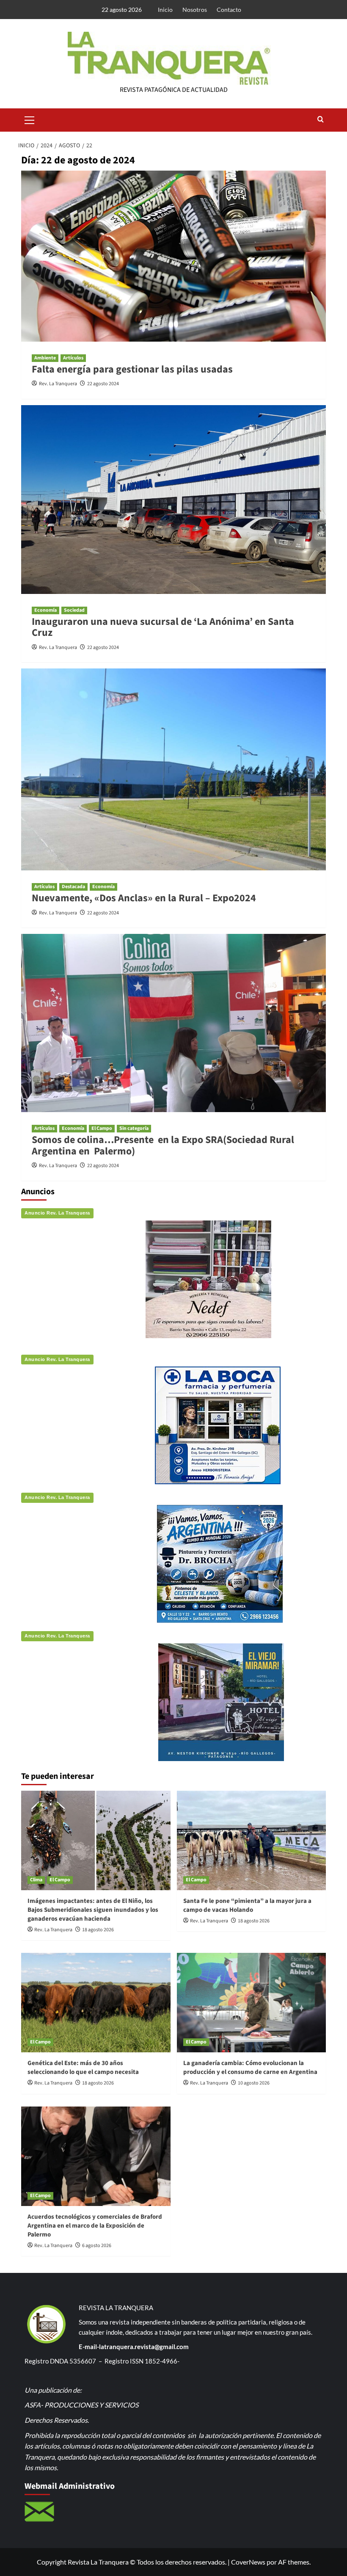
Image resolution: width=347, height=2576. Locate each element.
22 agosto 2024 (103, 384)
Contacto (229, 10)
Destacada (73, 887)
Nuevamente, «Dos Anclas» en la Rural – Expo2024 (144, 898)
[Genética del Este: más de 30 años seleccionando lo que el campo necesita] (96, 2003)
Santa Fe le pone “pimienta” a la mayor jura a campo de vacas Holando (247, 1905)
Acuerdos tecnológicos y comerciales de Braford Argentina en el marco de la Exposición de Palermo (95, 2226)
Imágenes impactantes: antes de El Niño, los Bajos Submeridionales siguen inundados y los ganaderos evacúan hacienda (93, 1910)
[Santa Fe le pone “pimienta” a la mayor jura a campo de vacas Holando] (252, 1840)
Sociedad (74, 610)
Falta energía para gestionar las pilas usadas (132, 369)
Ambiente (45, 358)
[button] (30, 119)
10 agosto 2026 (254, 2083)
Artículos (73, 358)
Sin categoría (134, 1128)
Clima (36, 1880)
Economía (45, 610)
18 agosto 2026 (98, 1930)
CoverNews (248, 2562)
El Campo (102, 1128)
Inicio (165, 10)
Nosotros (195, 10)
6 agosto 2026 (97, 2246)
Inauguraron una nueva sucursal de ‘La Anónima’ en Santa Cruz (163, 627)
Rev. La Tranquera (58, 384)
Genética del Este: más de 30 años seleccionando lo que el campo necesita (83, 2068)
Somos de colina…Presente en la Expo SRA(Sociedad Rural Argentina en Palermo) (163, 1145)
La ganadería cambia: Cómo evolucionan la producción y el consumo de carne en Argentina (250, 2068)
